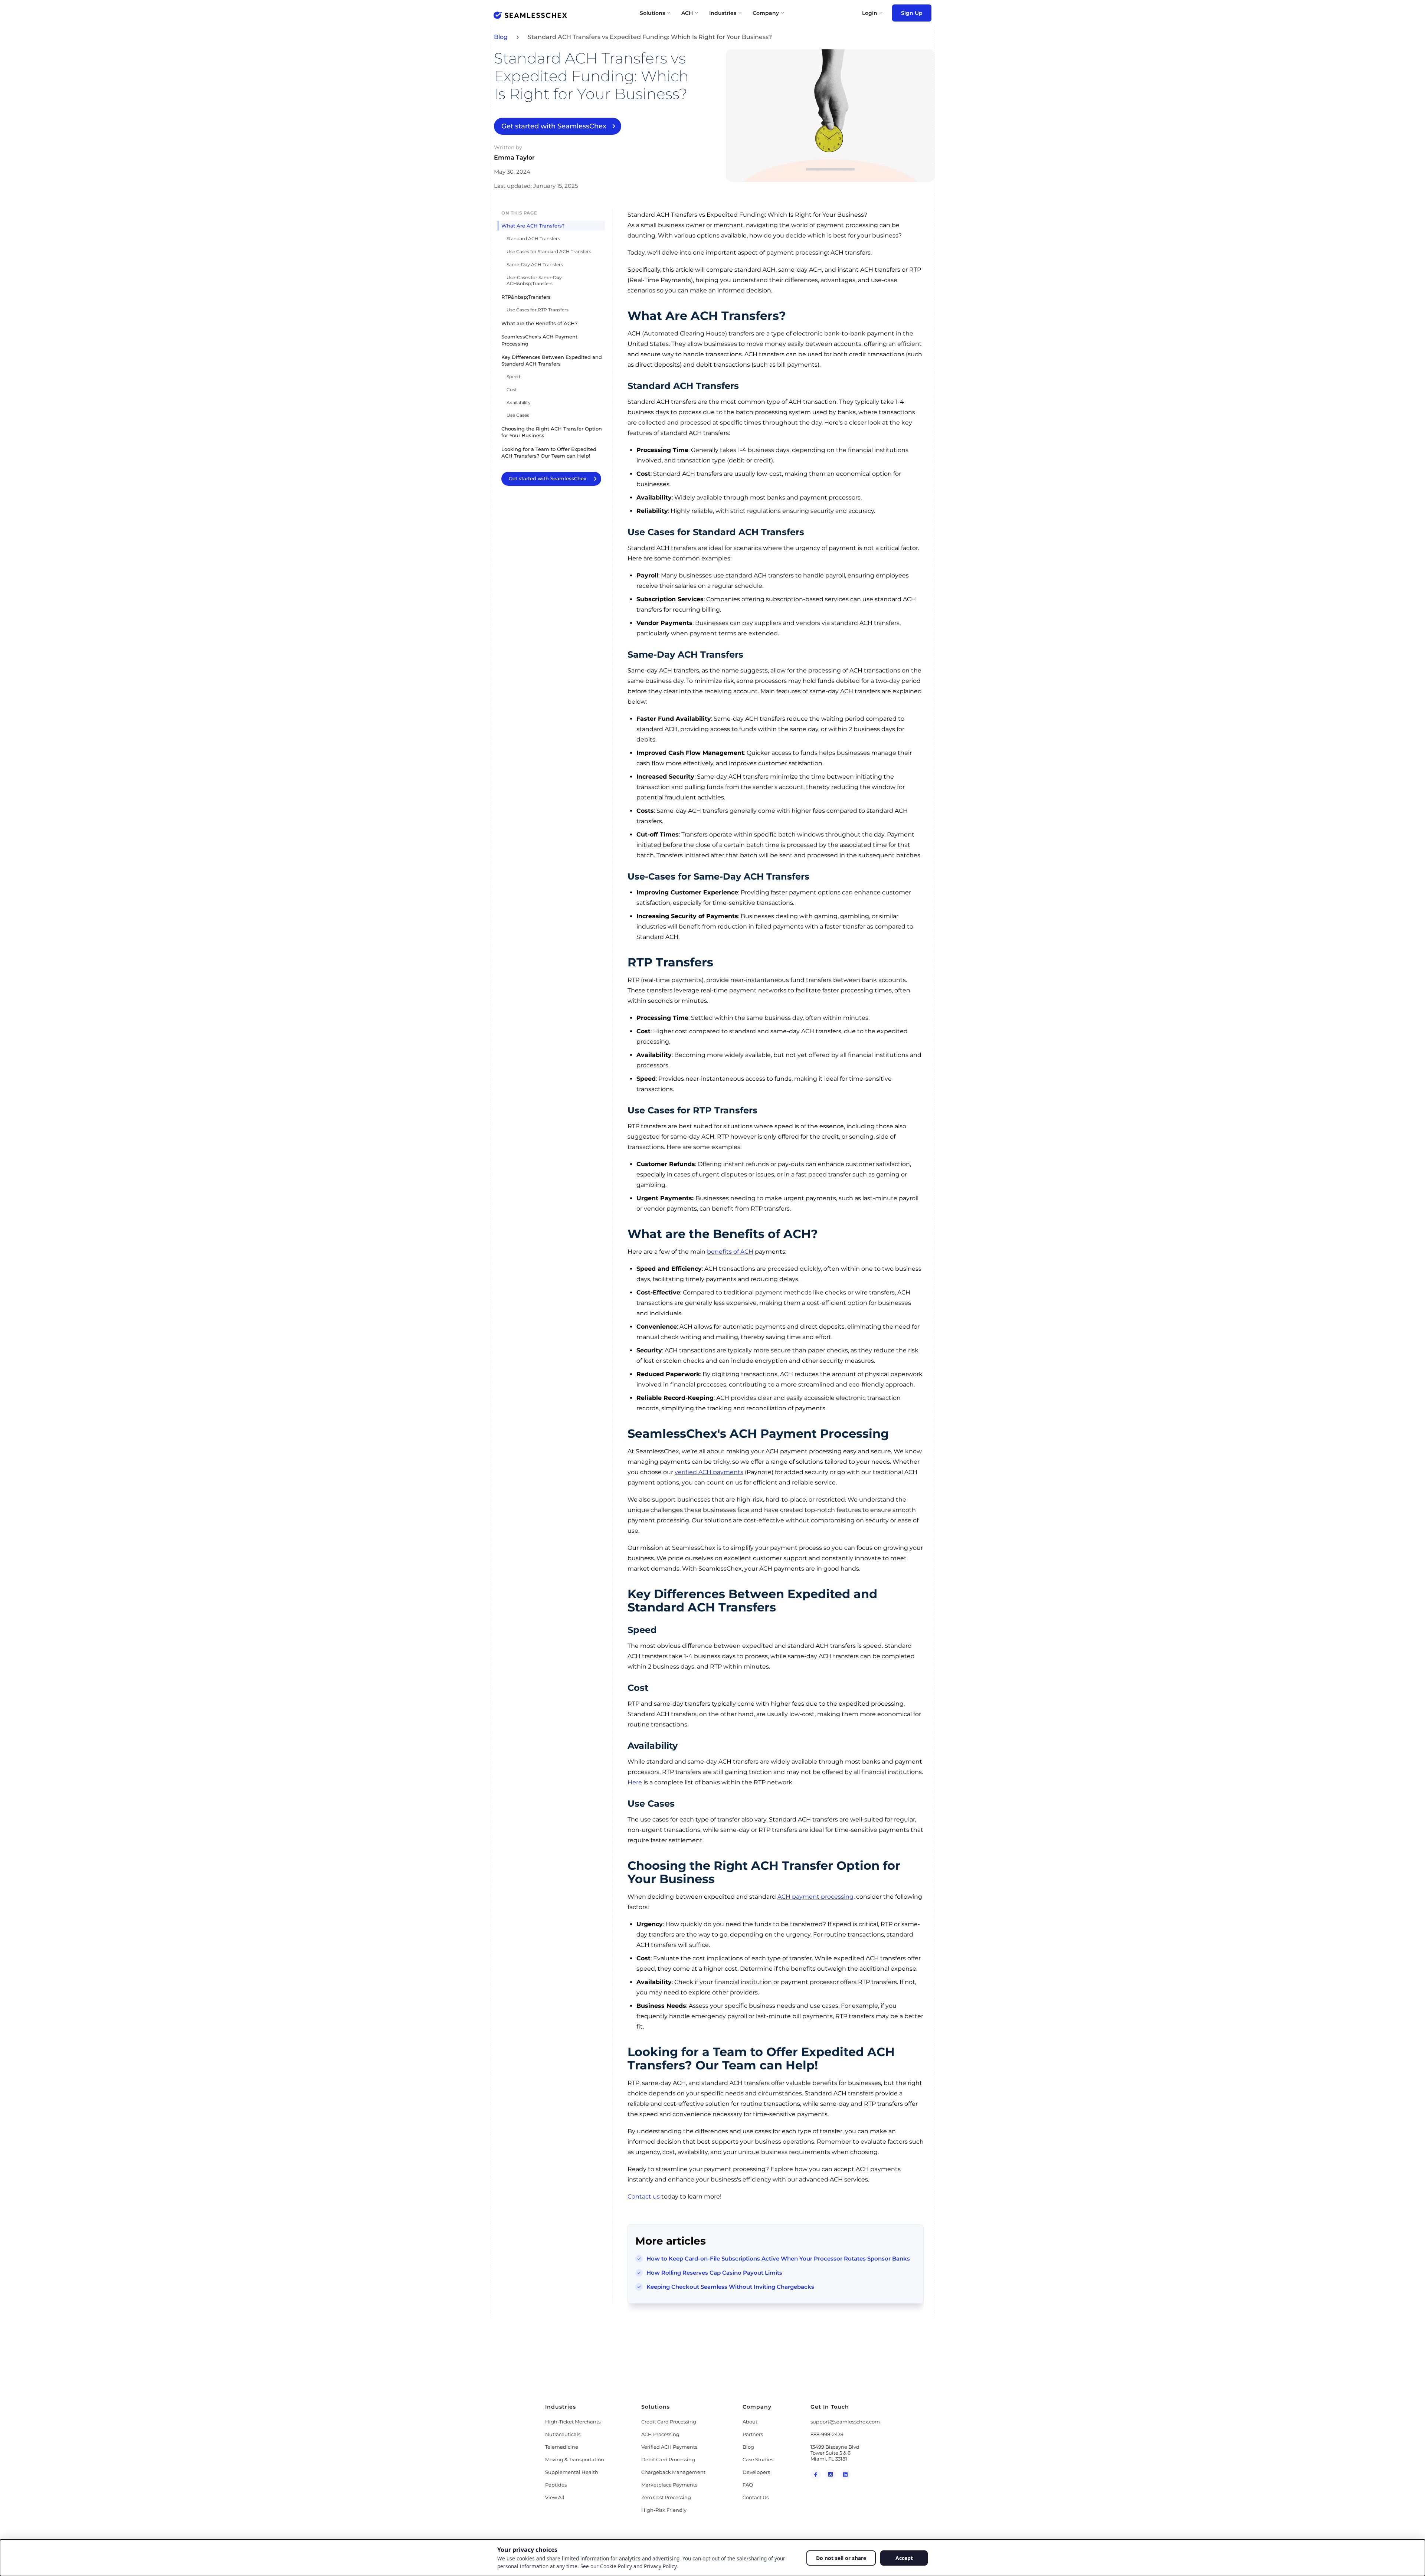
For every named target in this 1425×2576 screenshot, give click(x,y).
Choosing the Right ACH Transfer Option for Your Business (552, 432)
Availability (519, 402)
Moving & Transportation (575, 2459)
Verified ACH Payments (669, 2447)
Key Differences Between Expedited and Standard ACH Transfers (552, 360)
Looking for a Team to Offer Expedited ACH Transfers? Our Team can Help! (549, 452)
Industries (723, 13)
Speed (513, 377)
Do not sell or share (841, 2558)
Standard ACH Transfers (533, 238)
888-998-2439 (827, 2434)
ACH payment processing (815, 1897)
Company (766, 13)
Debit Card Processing (668, 2459)
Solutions (652, 13)
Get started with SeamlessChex (554, 126)
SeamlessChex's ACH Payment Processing (539, 340)
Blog (501, 37)
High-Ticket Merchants (573, 2422)
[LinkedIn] (845, 2474)
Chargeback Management (673, 2472)
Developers (756, 2472)
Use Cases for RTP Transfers (538, 310)
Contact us (644, 2197)
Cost (512, 389)
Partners (753, 2434)
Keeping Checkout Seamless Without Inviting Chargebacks (730, 2287)
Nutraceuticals (563, 2434)
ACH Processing (660, 2434)
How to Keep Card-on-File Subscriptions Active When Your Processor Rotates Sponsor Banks (778, 2258)
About (750, 2422)
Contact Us (756, 2497)
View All (555, 2497)
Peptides (556, 2485)
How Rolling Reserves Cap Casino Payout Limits (714, 2273)
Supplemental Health (572, 2472)
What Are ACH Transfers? (533, 226)
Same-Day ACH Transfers (535, 264)
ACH (687, 13)
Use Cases (518, 415)
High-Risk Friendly (664, 2510)
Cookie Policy (616, 2566)
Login (870, 13)
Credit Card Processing (669, 2422)
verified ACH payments (709, 1472)
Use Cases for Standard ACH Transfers (549, 251)
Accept (904, 2558)
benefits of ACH (730, 1252)
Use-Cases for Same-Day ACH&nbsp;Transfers (534, 280)
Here (635, 1782)
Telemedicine (562, 2447)
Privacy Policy (660, 2566)
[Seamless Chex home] (530, 15)
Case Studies (758, 2459)
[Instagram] (831, 2474)
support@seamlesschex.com (845, 2422)
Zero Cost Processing (666, 2497)
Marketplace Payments (669, 2485)
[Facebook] (816, 2474)
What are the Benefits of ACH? (539, 323)
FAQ (748, 2485)
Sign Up (912, 13)
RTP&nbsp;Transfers (526, 297)
